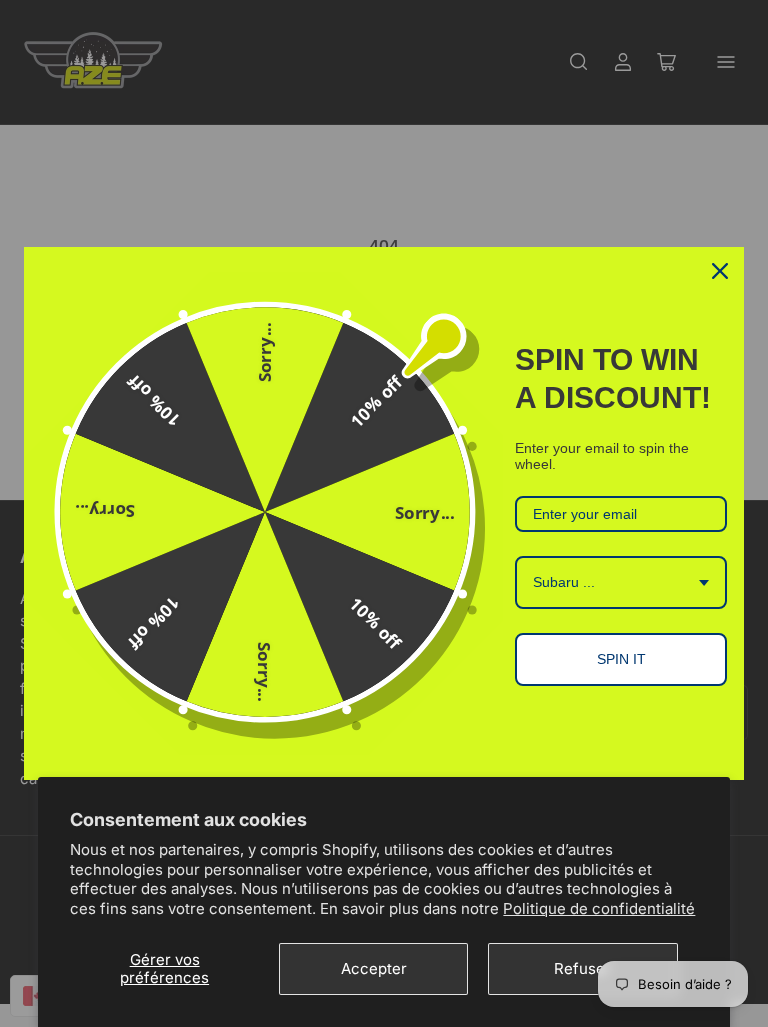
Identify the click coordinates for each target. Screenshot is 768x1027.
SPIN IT (621, 659)
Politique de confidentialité (599, 908)
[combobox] (621, 582)
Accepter (374, 968)
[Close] (720, 271)
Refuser (582, 968)
